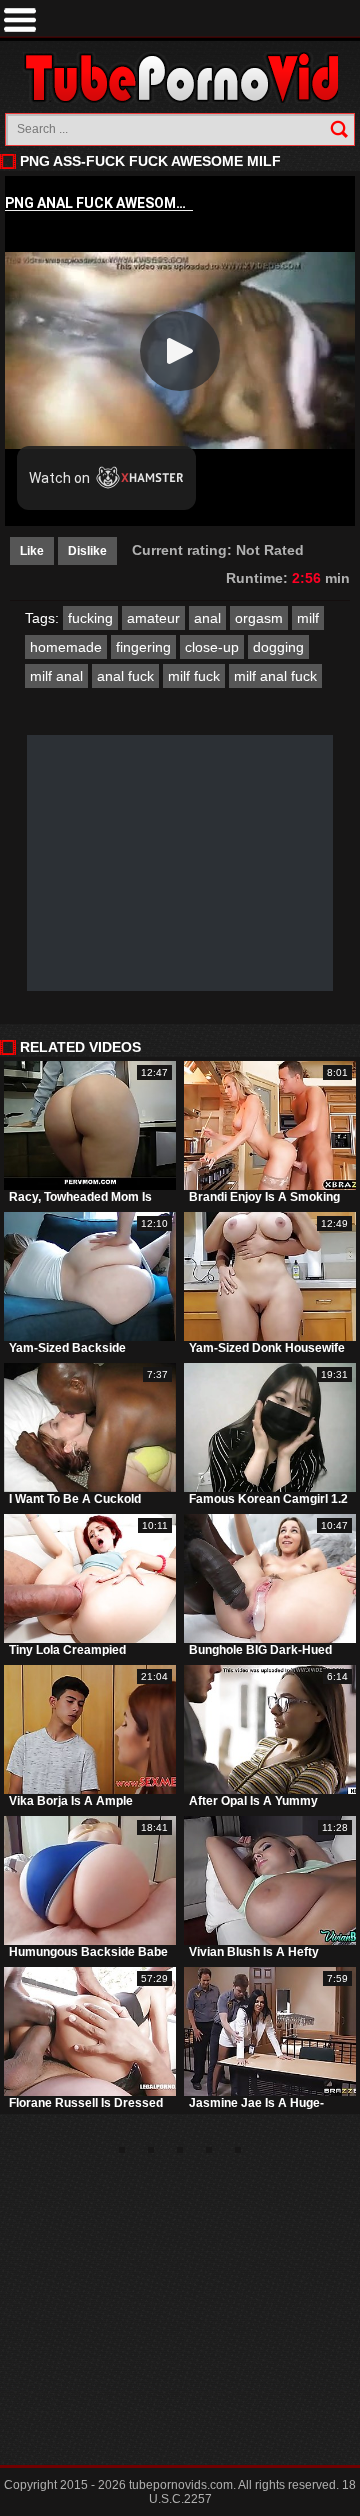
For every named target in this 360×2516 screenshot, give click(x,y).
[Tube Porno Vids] (180, 77)
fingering (143, 647)
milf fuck (194, 676)
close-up (212, 647)
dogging (278, 647)
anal (207, 618)
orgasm (259, 618)
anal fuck (125, 676)
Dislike (87, 551)
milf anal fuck (275, 676)
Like (32, 551)
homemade (66, 647)
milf (308, 618)
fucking (90, 618)
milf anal (56, 676)
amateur (153, 618)
